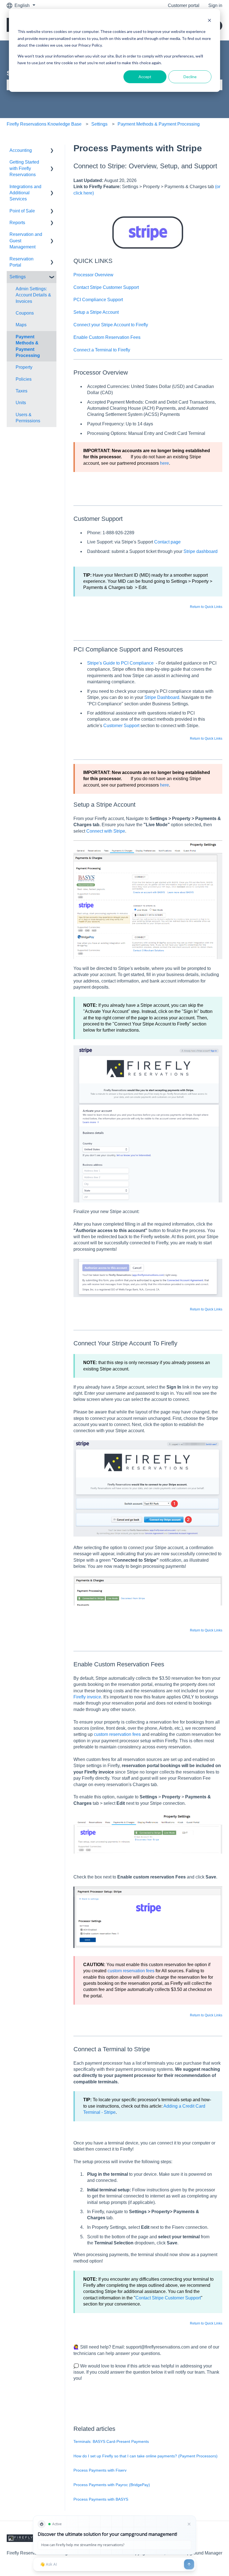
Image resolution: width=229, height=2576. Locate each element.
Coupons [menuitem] (25, 313)
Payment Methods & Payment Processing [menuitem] (28, 346)
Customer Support (121, 726)
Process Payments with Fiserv (100, 2470)
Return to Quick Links (206, 607)
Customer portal (184, 5)
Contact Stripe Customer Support (106, 287)
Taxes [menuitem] (22, 391)
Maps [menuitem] (21, 325)
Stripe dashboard (201, 551)
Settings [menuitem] (18, 277)
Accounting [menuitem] (21, 150)
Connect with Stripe (106, 831)
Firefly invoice (87, 1697)
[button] (52, 151)
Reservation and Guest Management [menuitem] (26, 241)
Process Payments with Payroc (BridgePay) (112, 2485)
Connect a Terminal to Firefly (102, 350)
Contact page (167, 542)
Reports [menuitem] (17, 223)
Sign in (215, 5)
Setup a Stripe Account (96, 312)
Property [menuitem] (24, 367)
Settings (99, 124)
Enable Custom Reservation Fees (107, 337)
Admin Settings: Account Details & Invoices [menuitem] (33, 295)
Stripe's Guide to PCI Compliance (120, 663)
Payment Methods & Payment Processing (159, 124)
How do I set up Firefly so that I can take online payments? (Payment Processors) (145, 2456)
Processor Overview (93, 275)
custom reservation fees (117, 1734)
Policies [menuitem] (24, 379)
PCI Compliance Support (98, 300)
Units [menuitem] (21, 403)
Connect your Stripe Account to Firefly (111, 325)
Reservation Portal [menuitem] (22, 262)
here (164, 463)
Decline (190, 77)
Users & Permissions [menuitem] (28, 418)
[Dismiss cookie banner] (209, 21)
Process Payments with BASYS (101, 2499)
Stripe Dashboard (162, 697)
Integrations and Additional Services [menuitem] (25, 193)
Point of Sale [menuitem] (22, 211)
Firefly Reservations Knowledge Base (44, 124)
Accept (145, 77)
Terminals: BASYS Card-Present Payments (111, 2441)
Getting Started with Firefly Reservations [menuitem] (24, 168)
